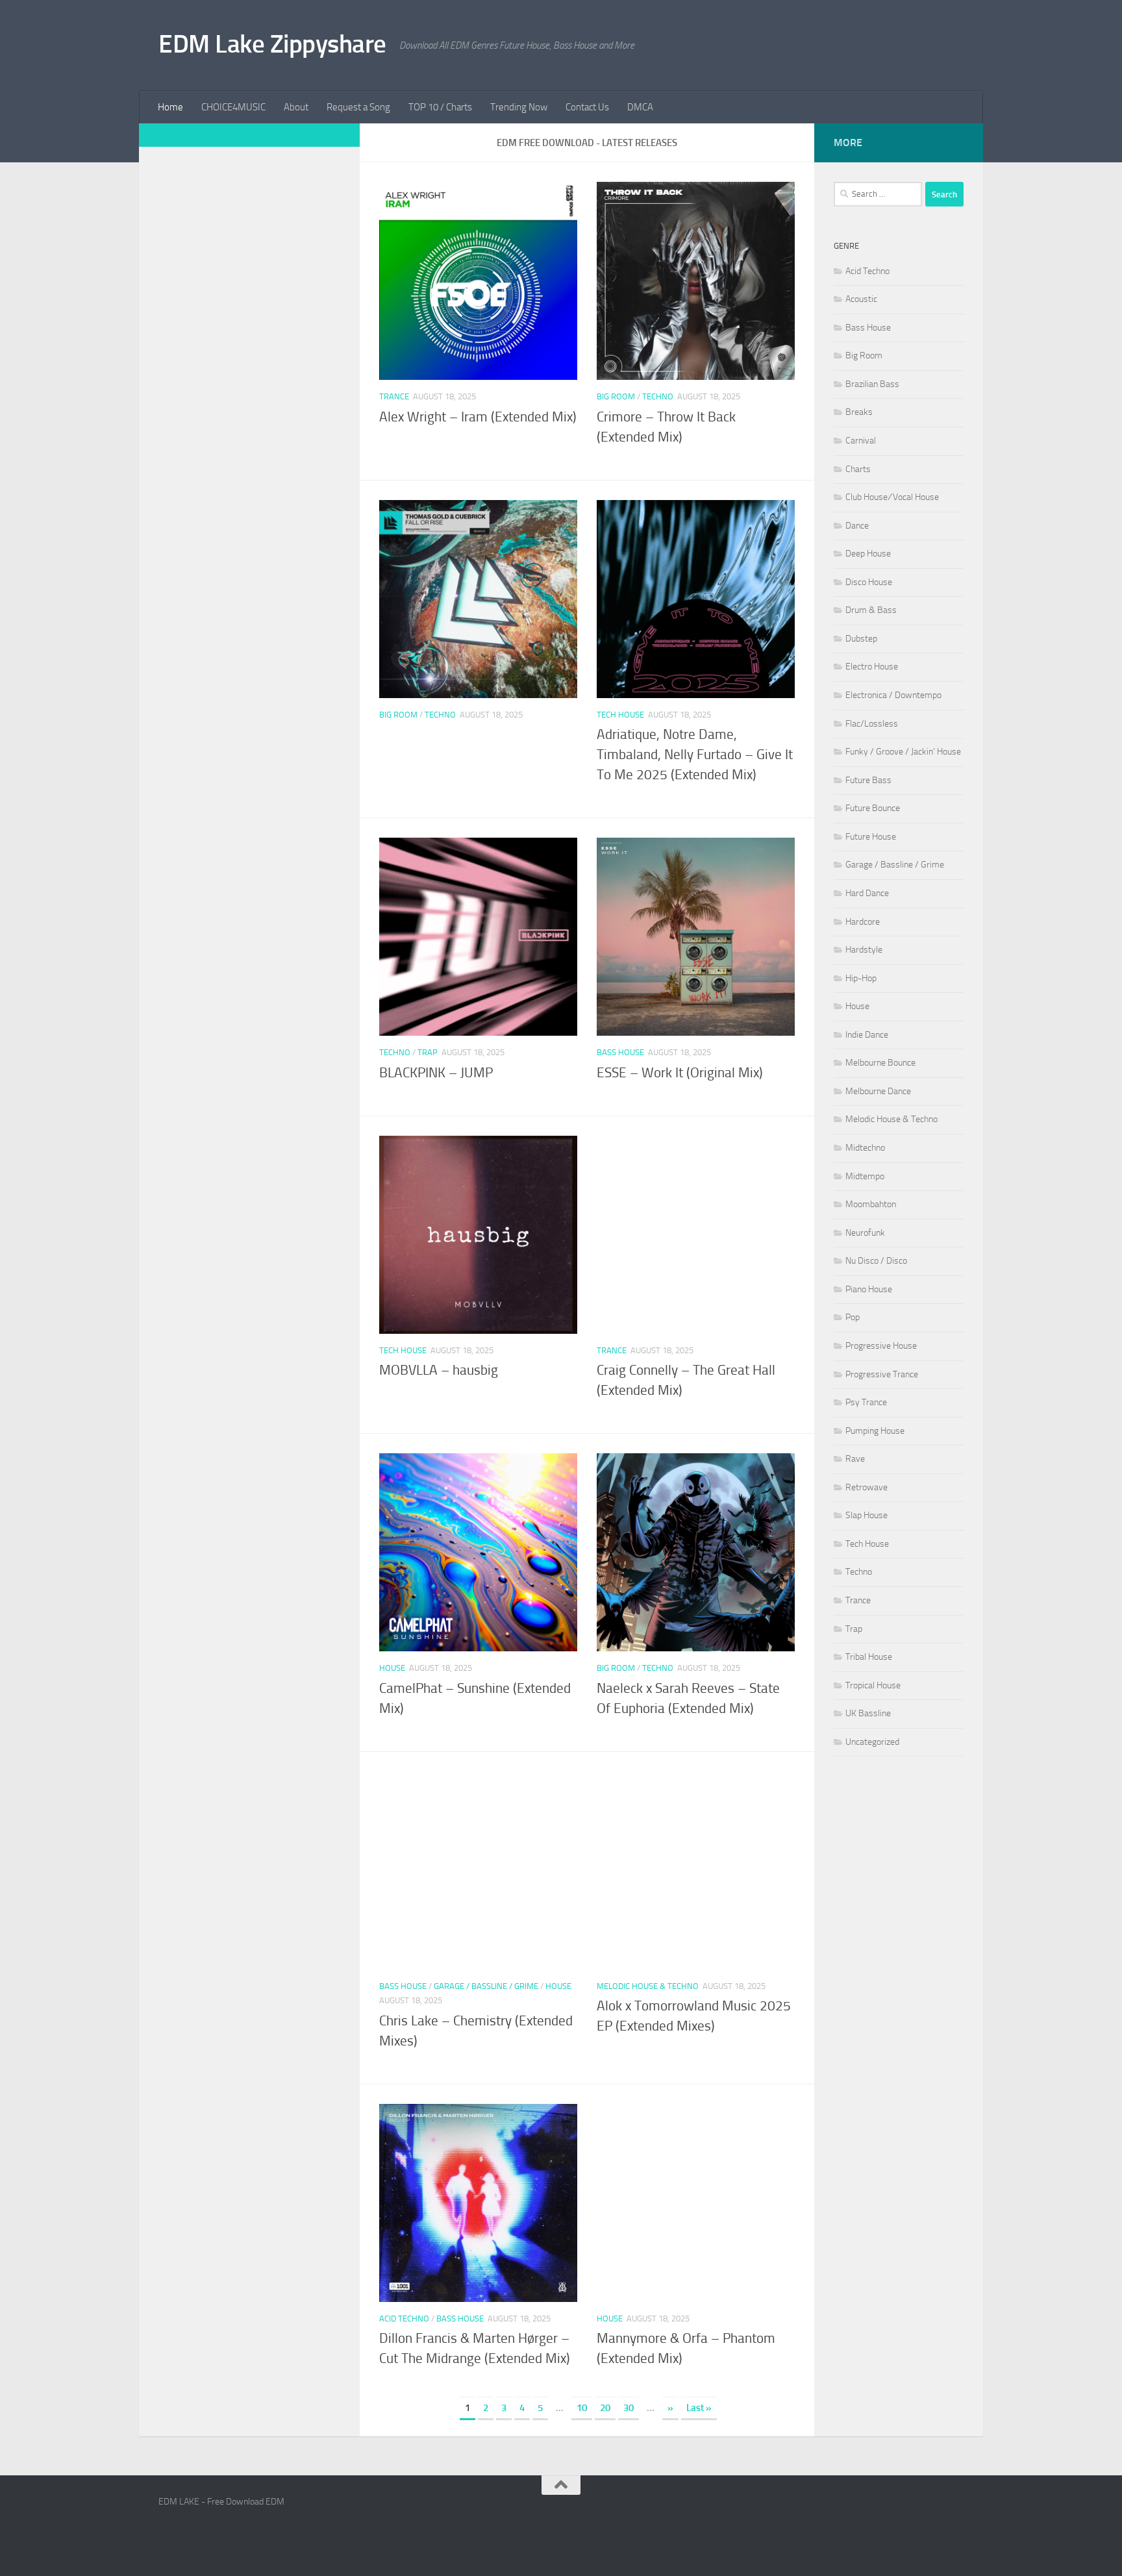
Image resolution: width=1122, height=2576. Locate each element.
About (296, 107)
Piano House (869, 1289)
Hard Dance (867, 893)
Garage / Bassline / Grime (486, 1986)
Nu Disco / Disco (876, 1261)
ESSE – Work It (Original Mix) (680, 1073)
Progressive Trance (882, 1374)
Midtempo (865, 1176)
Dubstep (861, 639)
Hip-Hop (861, 978)
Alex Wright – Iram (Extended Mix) (478, 417)
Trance (394, 396)
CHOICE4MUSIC (233, 107)
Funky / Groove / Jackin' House (903, 752)
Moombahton (871, 1204)
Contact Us (587, 107)
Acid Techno (404, 2319)
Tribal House (869, 1657)
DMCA (640, 107)
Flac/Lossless (872, 724)
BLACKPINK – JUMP (436, 1073)
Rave (855, 1459)
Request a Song (358, 107)
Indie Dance (867, 1035)
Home (170, 107)
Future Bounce (873, 808)
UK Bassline (868, 1713)
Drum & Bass (871, 610)
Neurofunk (865, 1233)
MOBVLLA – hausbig (439, 1370)
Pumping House (875, 1431)
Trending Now (519, 107)
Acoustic (861, 299)
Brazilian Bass (872, 384)
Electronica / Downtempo (893, 695)
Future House (871, 837)
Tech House (620, 715)
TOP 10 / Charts (440, 107)
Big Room (616, 396)
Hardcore (863, 922)
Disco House (869, 582)
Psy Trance (866, 1402)
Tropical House (873, 1685)
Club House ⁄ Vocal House (892, 497)
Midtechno (865, 1148)
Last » (699, 2408)
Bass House (620, 1052)
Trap (428, 1052)
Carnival (861, 441)
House (392, 1668)
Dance (857, 526)
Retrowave (866, 1487)
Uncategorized (872, 1742)
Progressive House (881, 1346)
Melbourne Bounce (880, 1063)
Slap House (866, 1515)
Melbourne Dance (878, 1091)
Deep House (868, 554)
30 (629, 2408)
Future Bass (868, 780)
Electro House (872, 667)
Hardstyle (864, 950)
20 (605, 2408)
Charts (858, 469)
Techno (658, 396)
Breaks (859, 412)
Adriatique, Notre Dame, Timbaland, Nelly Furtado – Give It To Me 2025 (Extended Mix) (695, 755)
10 (582, 2408)
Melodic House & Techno (648, 1986)
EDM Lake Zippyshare (272, 44)
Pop (853, 1317)
